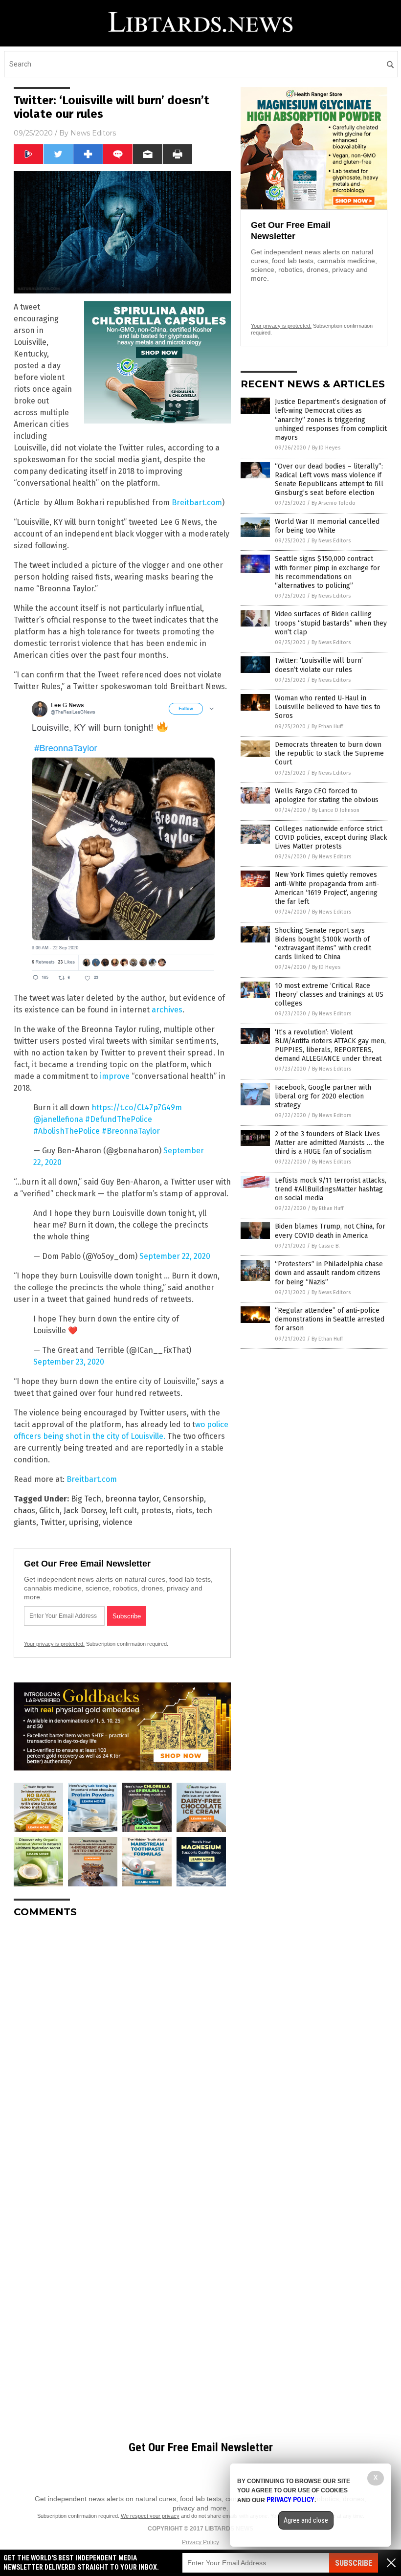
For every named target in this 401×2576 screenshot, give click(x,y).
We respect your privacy (150, 2516)
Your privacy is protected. (54, 1644)
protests (156, 1511)
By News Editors (331, 541)
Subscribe (354, 2563)
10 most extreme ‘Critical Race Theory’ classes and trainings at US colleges (329, 995)
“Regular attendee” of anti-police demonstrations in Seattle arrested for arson (330, 1319)
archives (167, 1010)
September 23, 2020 (69, 1362)
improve (115, 1076)
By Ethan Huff (327, 727)
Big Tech (86, 1499)
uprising (84, 1522)
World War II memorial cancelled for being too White (327, 526)
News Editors (93, 133)
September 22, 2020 (175, 1256)
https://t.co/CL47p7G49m (137, 1108)
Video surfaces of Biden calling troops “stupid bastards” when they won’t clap (331, 623)
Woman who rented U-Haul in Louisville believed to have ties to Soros (328, 707)
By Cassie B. (326, 1246)
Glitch (49, 1511)
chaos (24, 1511)
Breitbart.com (197, 503)
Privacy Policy (200, 2542)
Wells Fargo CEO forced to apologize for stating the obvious (327, 795)
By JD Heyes (326, 448)
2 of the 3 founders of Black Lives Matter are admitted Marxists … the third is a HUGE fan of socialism (330, 1143)
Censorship (183, 1499)
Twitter (53, 1522)
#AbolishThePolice (67, 1131)
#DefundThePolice (119, 1119)
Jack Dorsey (85, 1511)
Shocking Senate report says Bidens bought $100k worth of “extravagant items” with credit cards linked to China (323, 944)
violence (118, 1522)
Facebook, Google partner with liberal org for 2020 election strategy (323, 1096)
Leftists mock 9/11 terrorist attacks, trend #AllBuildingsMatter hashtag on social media (331, 1189)
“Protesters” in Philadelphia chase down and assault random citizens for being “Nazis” (329, 1273)
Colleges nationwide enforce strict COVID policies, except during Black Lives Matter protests (331, 838)
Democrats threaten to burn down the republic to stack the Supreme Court (329, 753)
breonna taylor (132, 1499)
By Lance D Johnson (336, 810)
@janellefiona (58, 1119)
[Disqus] (122, 2048)
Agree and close (306, 2520)
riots (184, 1511)
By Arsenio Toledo (334, 503)
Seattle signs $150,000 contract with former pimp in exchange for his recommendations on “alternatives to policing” (327, 572)
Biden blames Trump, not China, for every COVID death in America (330, 1231)
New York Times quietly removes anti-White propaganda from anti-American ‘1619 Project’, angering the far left (327, 888)
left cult (123, 1511)
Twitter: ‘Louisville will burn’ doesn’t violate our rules (319, 665)
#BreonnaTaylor (131, 1131)
